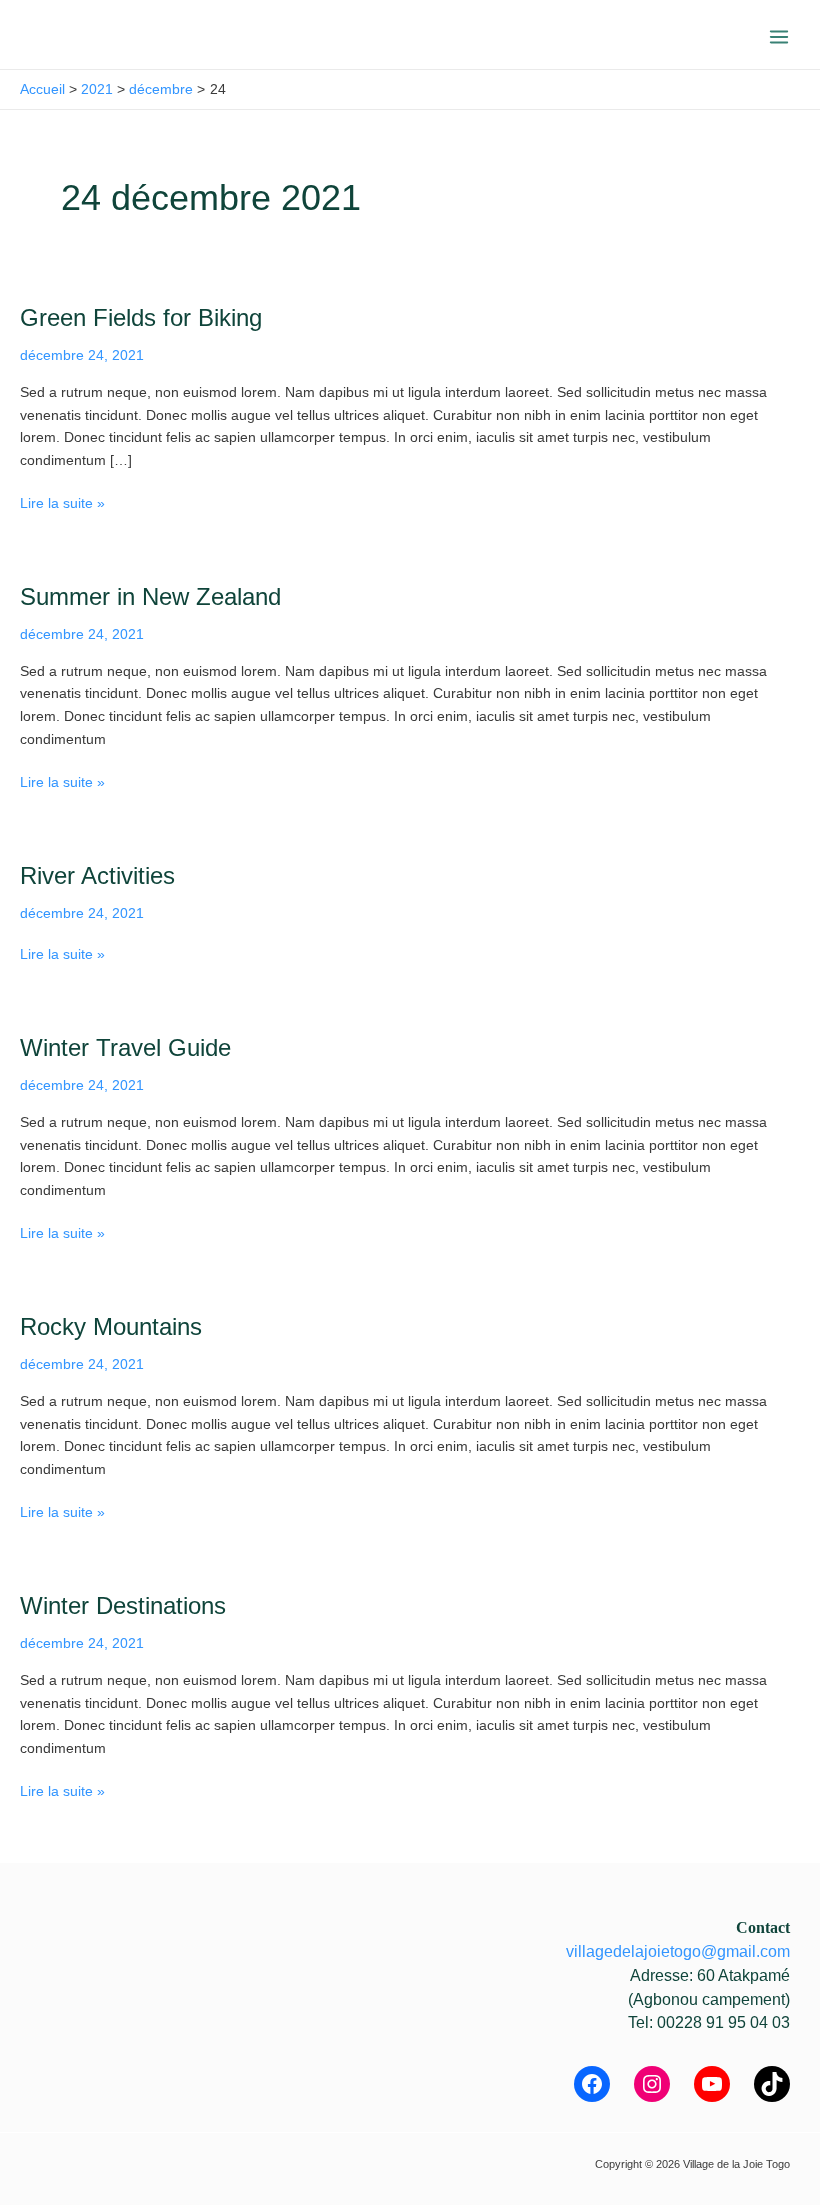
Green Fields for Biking (141, 318)
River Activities (97, 876)
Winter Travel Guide (125, 1048)
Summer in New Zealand (150, 597)
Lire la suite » (62, 502)
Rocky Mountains (111, 1327)
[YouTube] (712, 2084)
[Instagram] (652, 2084)
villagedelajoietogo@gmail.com (678, 1951)
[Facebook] (592, 2084)
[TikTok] (772, 2084)
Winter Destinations (123, 1606)
